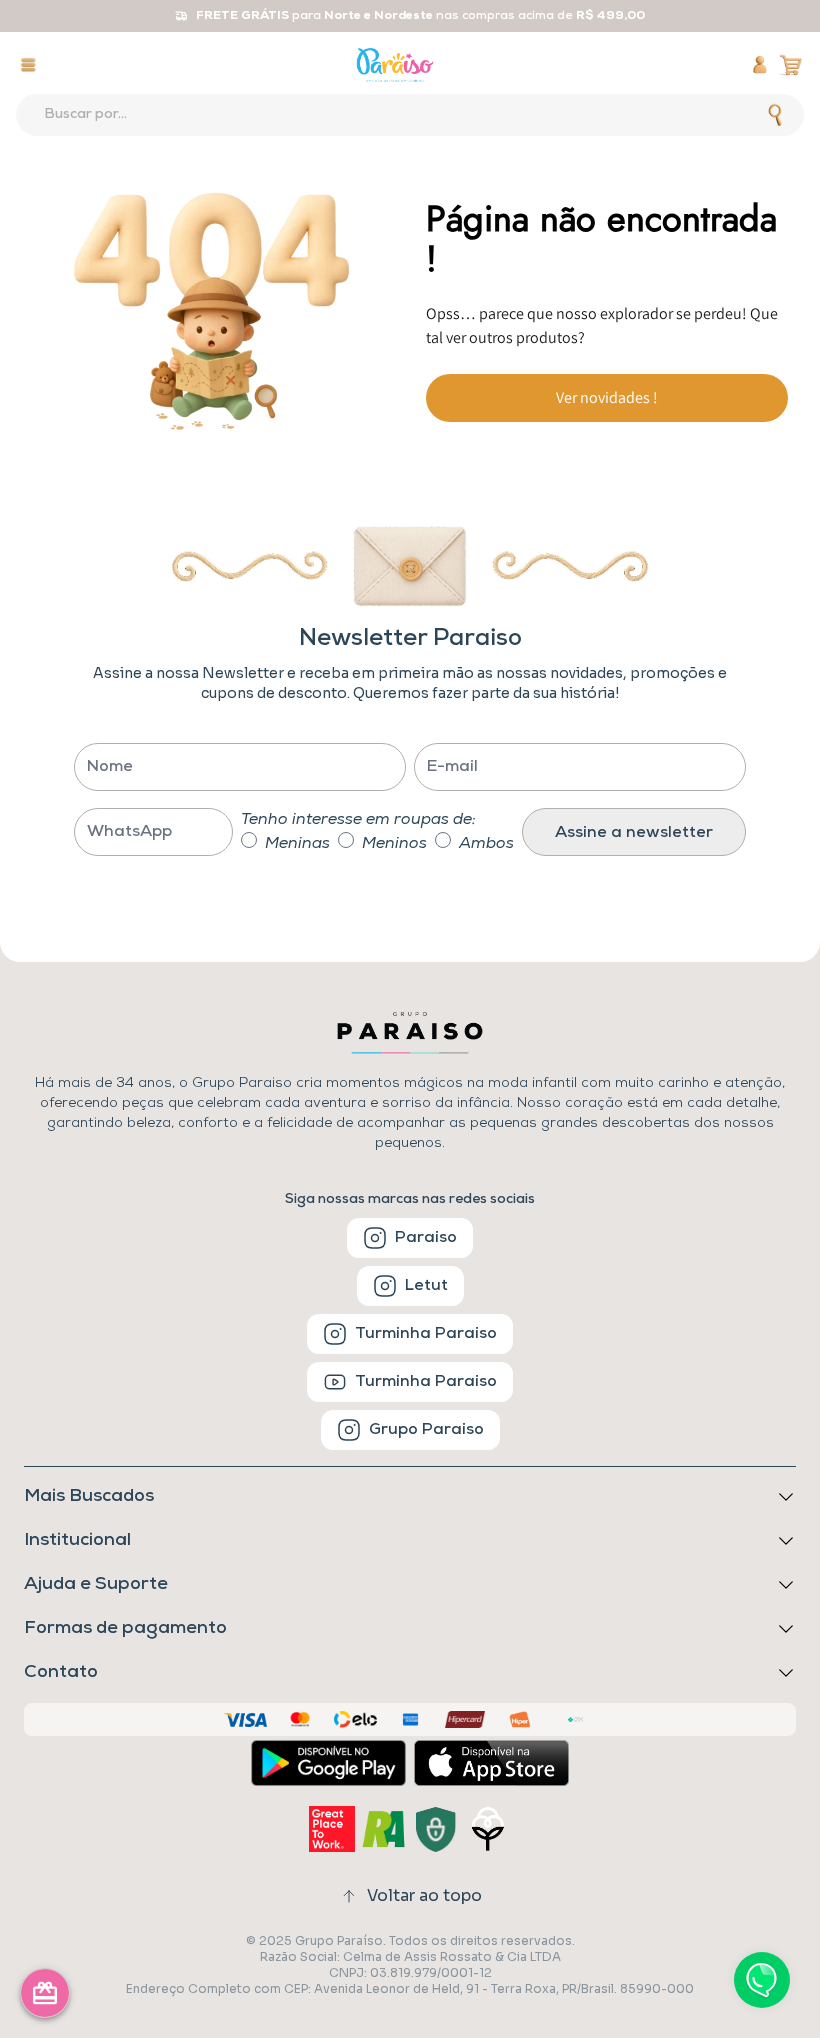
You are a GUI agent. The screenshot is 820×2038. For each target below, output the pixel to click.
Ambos (486, 844)
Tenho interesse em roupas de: (358, 820)
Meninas (297, 844)
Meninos (394, 844)
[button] (410, 1629)
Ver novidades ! (607, 397)
